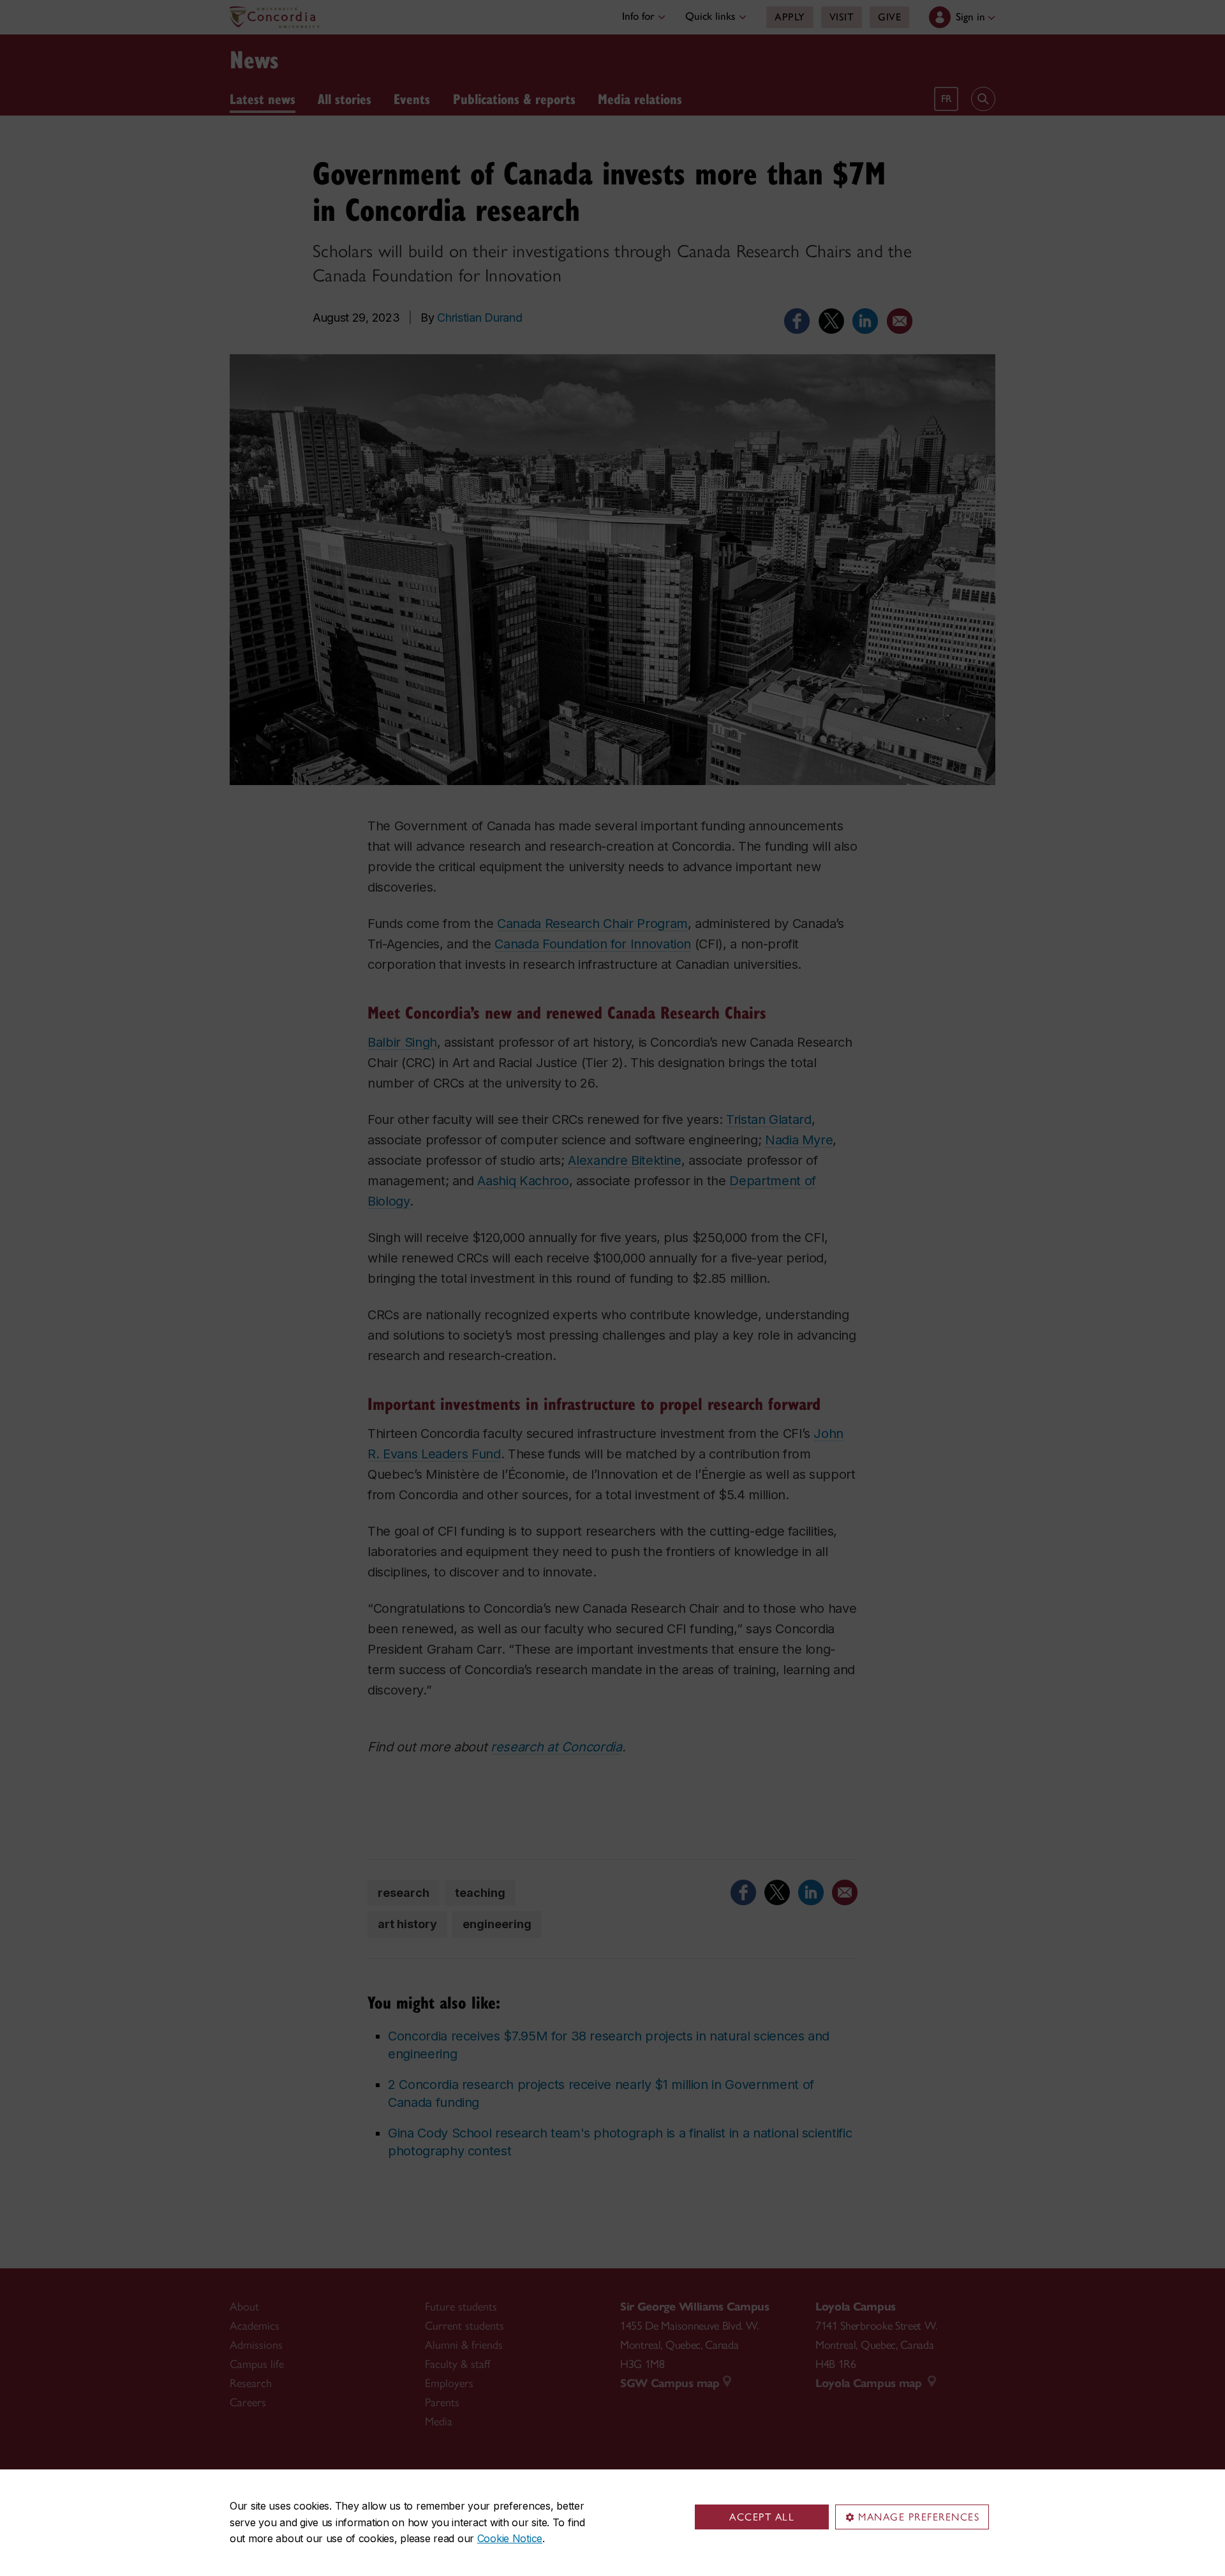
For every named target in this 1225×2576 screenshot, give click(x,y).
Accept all (762, 2517)
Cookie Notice (510, 2538)
